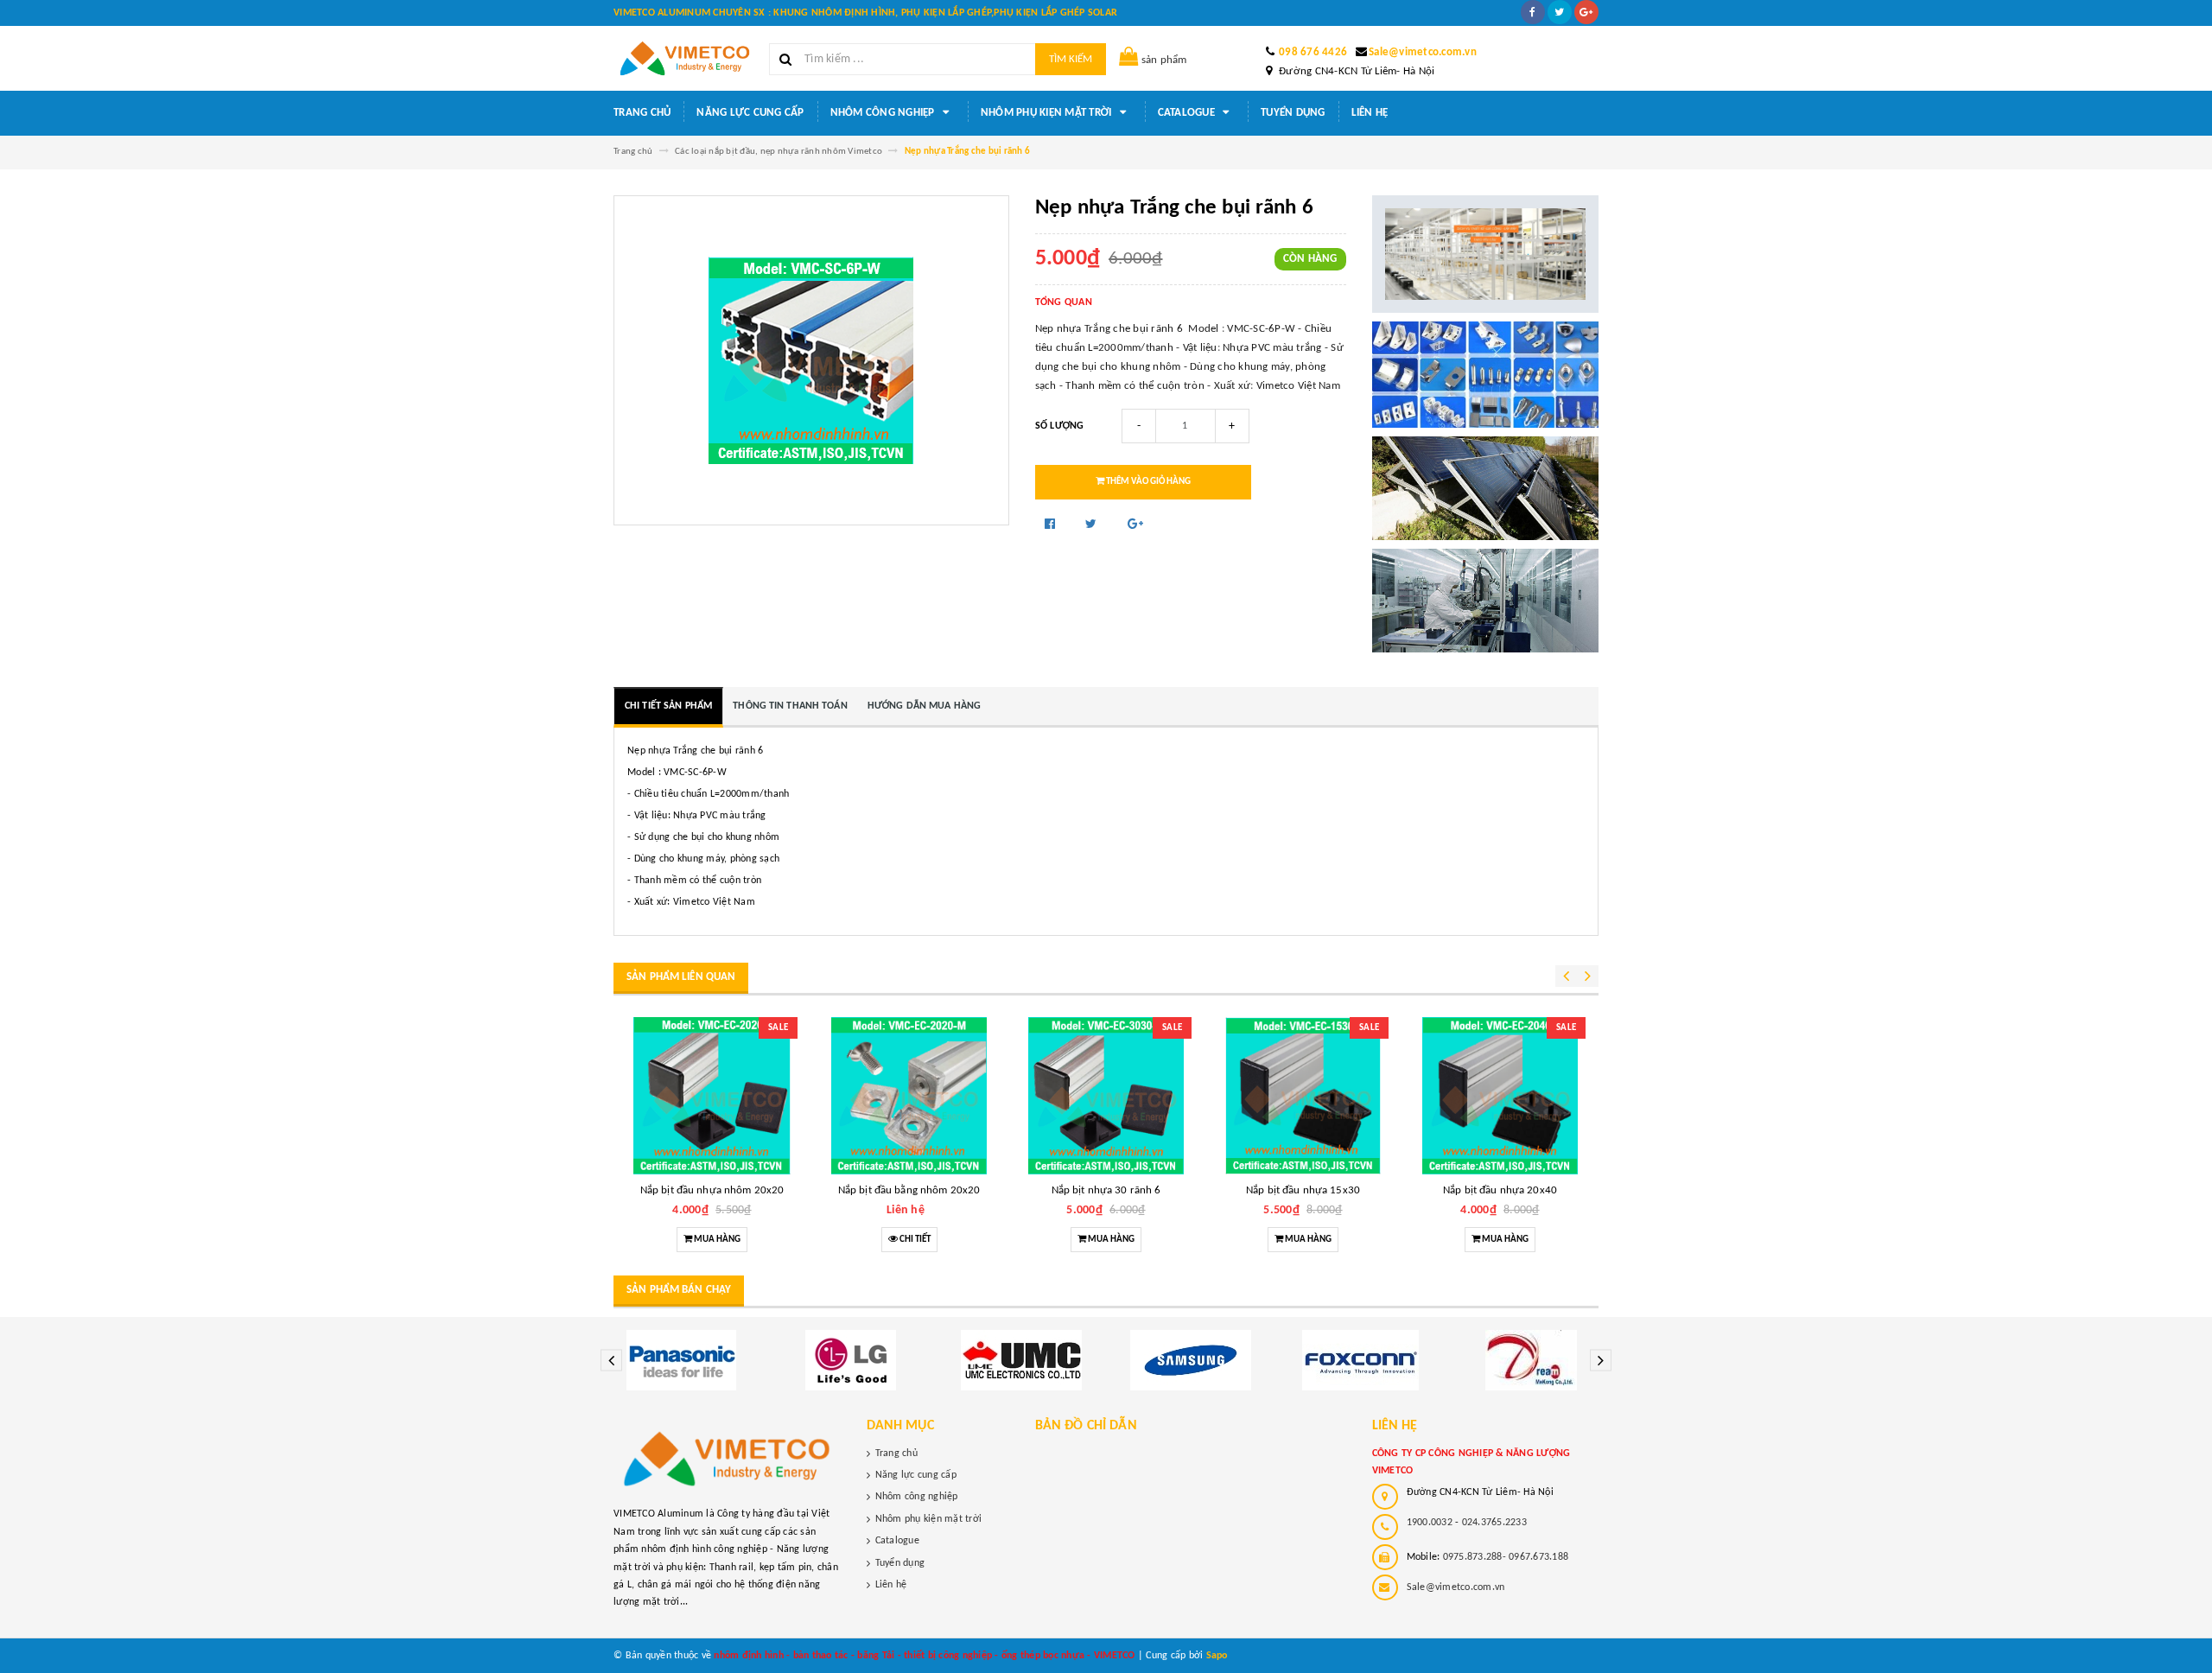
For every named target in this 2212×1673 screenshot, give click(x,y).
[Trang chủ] (685, 58)
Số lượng (1060, 426)
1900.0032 (1430, 1523)
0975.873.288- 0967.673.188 (1506, 1557)
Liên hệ (1370, 113)
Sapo (1217, 1656)
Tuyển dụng (1293, 113)
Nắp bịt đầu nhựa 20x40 (1500, 1190)
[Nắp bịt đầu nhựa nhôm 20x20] (712, 1096)
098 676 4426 (1313, 52)
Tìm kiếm (1071, 59)
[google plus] (1586, 12)
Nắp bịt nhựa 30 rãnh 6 (1106, 1190)
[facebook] (1533, 12)
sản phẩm (1164, 60)
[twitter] (1560, 12)
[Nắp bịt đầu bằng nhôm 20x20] (909, 1096)
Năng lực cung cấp (750, 113)
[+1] (1135, 525)
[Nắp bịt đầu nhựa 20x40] (1500, 1096)
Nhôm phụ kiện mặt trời (1048, 113)
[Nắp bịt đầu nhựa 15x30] (1303, 1096)
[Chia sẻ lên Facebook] (1052, 525)
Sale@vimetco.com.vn (1423, 52)
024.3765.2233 (1494, 1523)
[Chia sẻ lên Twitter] (1093, 525)
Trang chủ (642, 113)
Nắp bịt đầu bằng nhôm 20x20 (909, 1190)
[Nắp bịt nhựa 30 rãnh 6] (1106, 1096)
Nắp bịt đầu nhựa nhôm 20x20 (712, 1190)
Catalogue (1188, 113)
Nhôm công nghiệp (884, 113)
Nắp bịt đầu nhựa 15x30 (1303, 1190)
